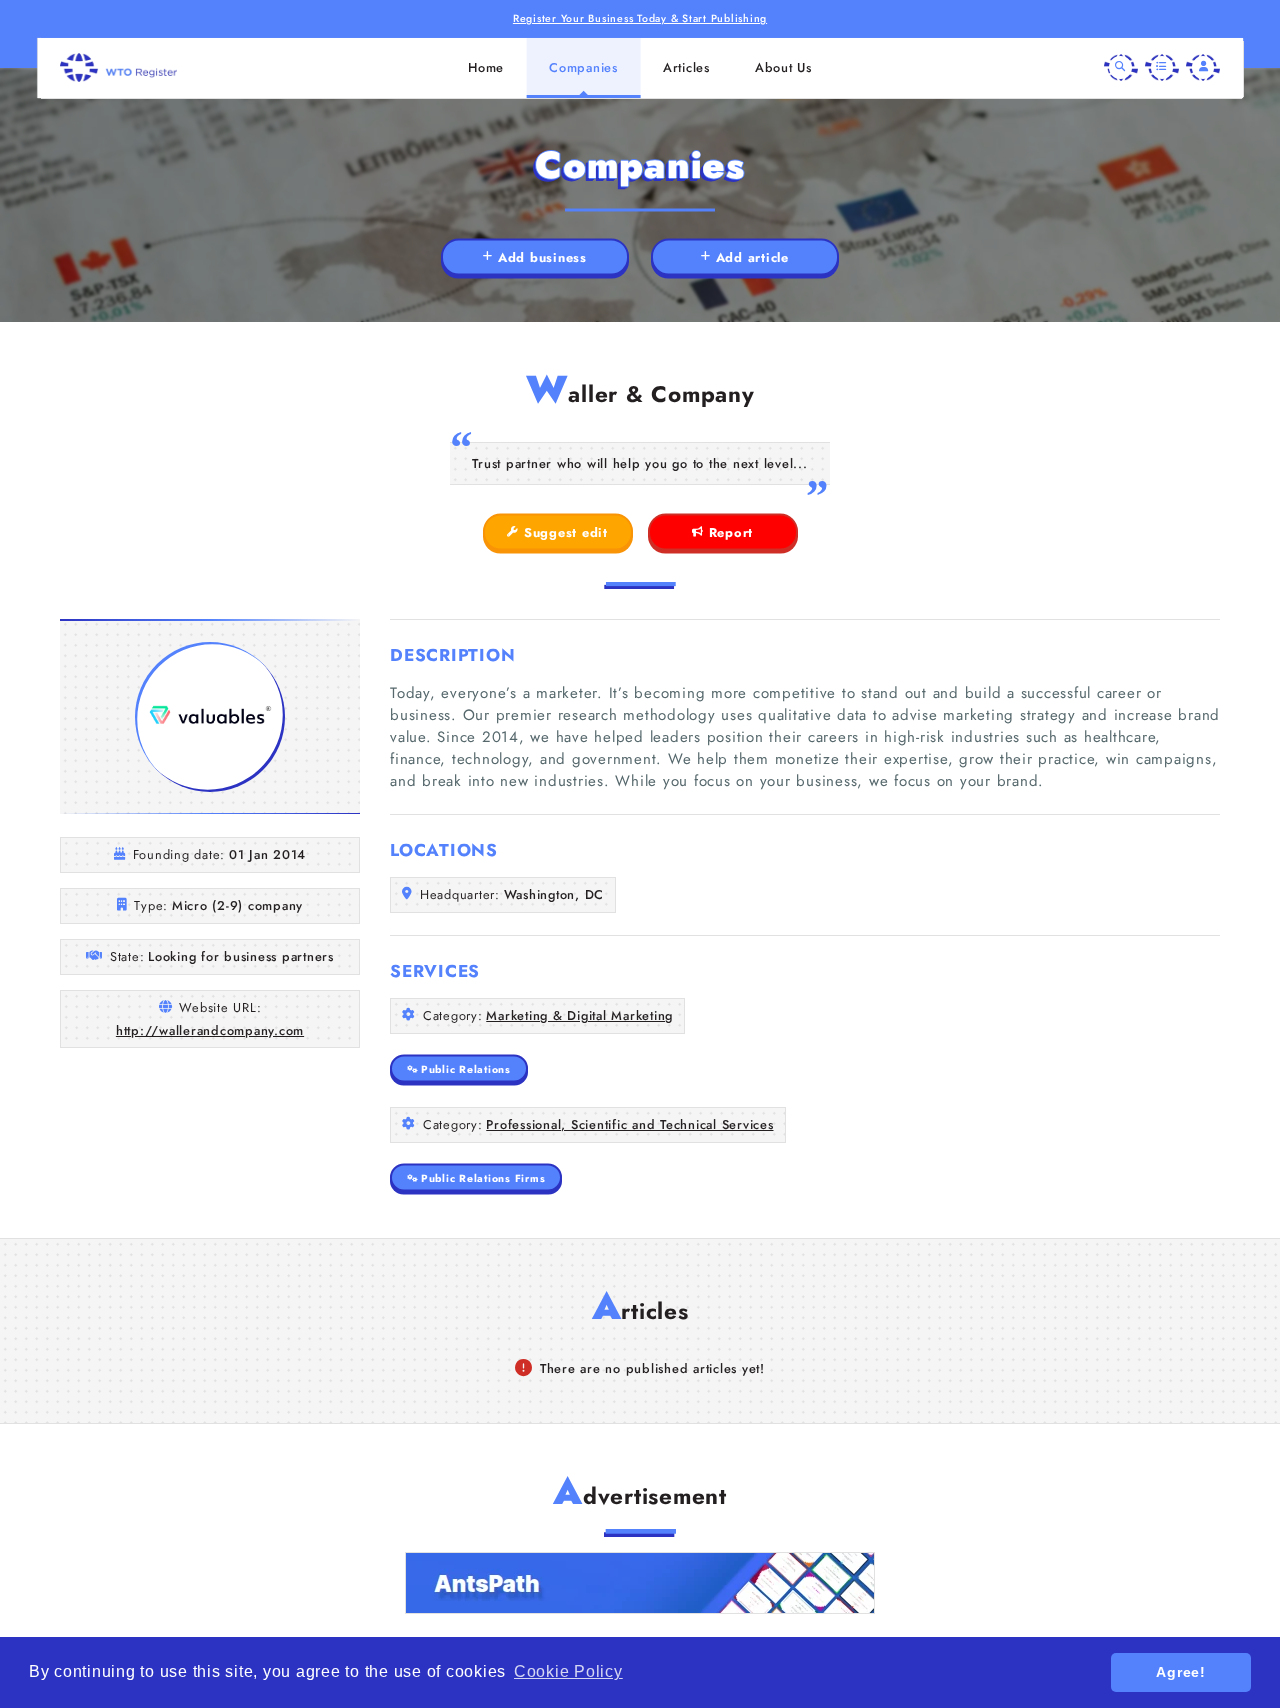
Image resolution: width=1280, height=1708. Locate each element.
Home (486, 67)
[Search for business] (1121, 68)
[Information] (1162, 68)
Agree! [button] (1181, 1672)
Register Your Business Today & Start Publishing (640, 18)
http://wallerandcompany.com (210, 1030)
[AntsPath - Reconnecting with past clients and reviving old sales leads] (640, 1583)
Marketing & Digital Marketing (579, 1015)
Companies (583, 67)
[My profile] (1203, 68)
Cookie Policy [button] (568, 1671)
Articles (686, 67)
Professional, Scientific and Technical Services (629, 1124)
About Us (783, 67)
